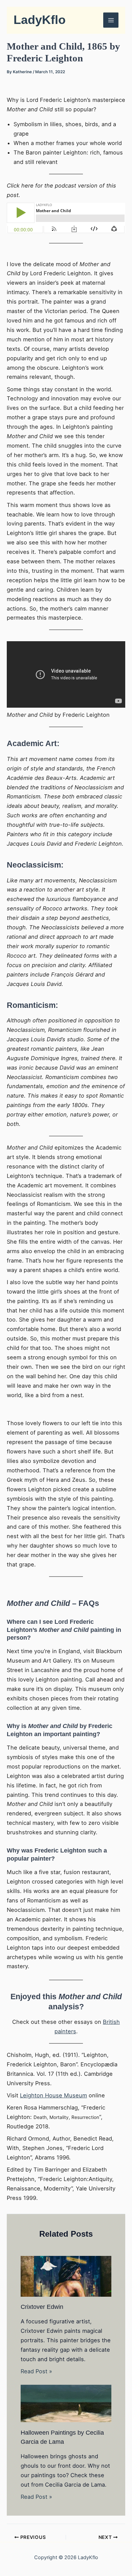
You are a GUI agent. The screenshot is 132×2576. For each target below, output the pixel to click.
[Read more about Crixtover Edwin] (66, 2276)
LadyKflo (40, 20)
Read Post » (36, 2371)
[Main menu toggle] (111, 20)
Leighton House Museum (53, 2095)
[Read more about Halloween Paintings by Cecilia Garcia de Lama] (66, 2403)
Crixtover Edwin (42, 2307)
